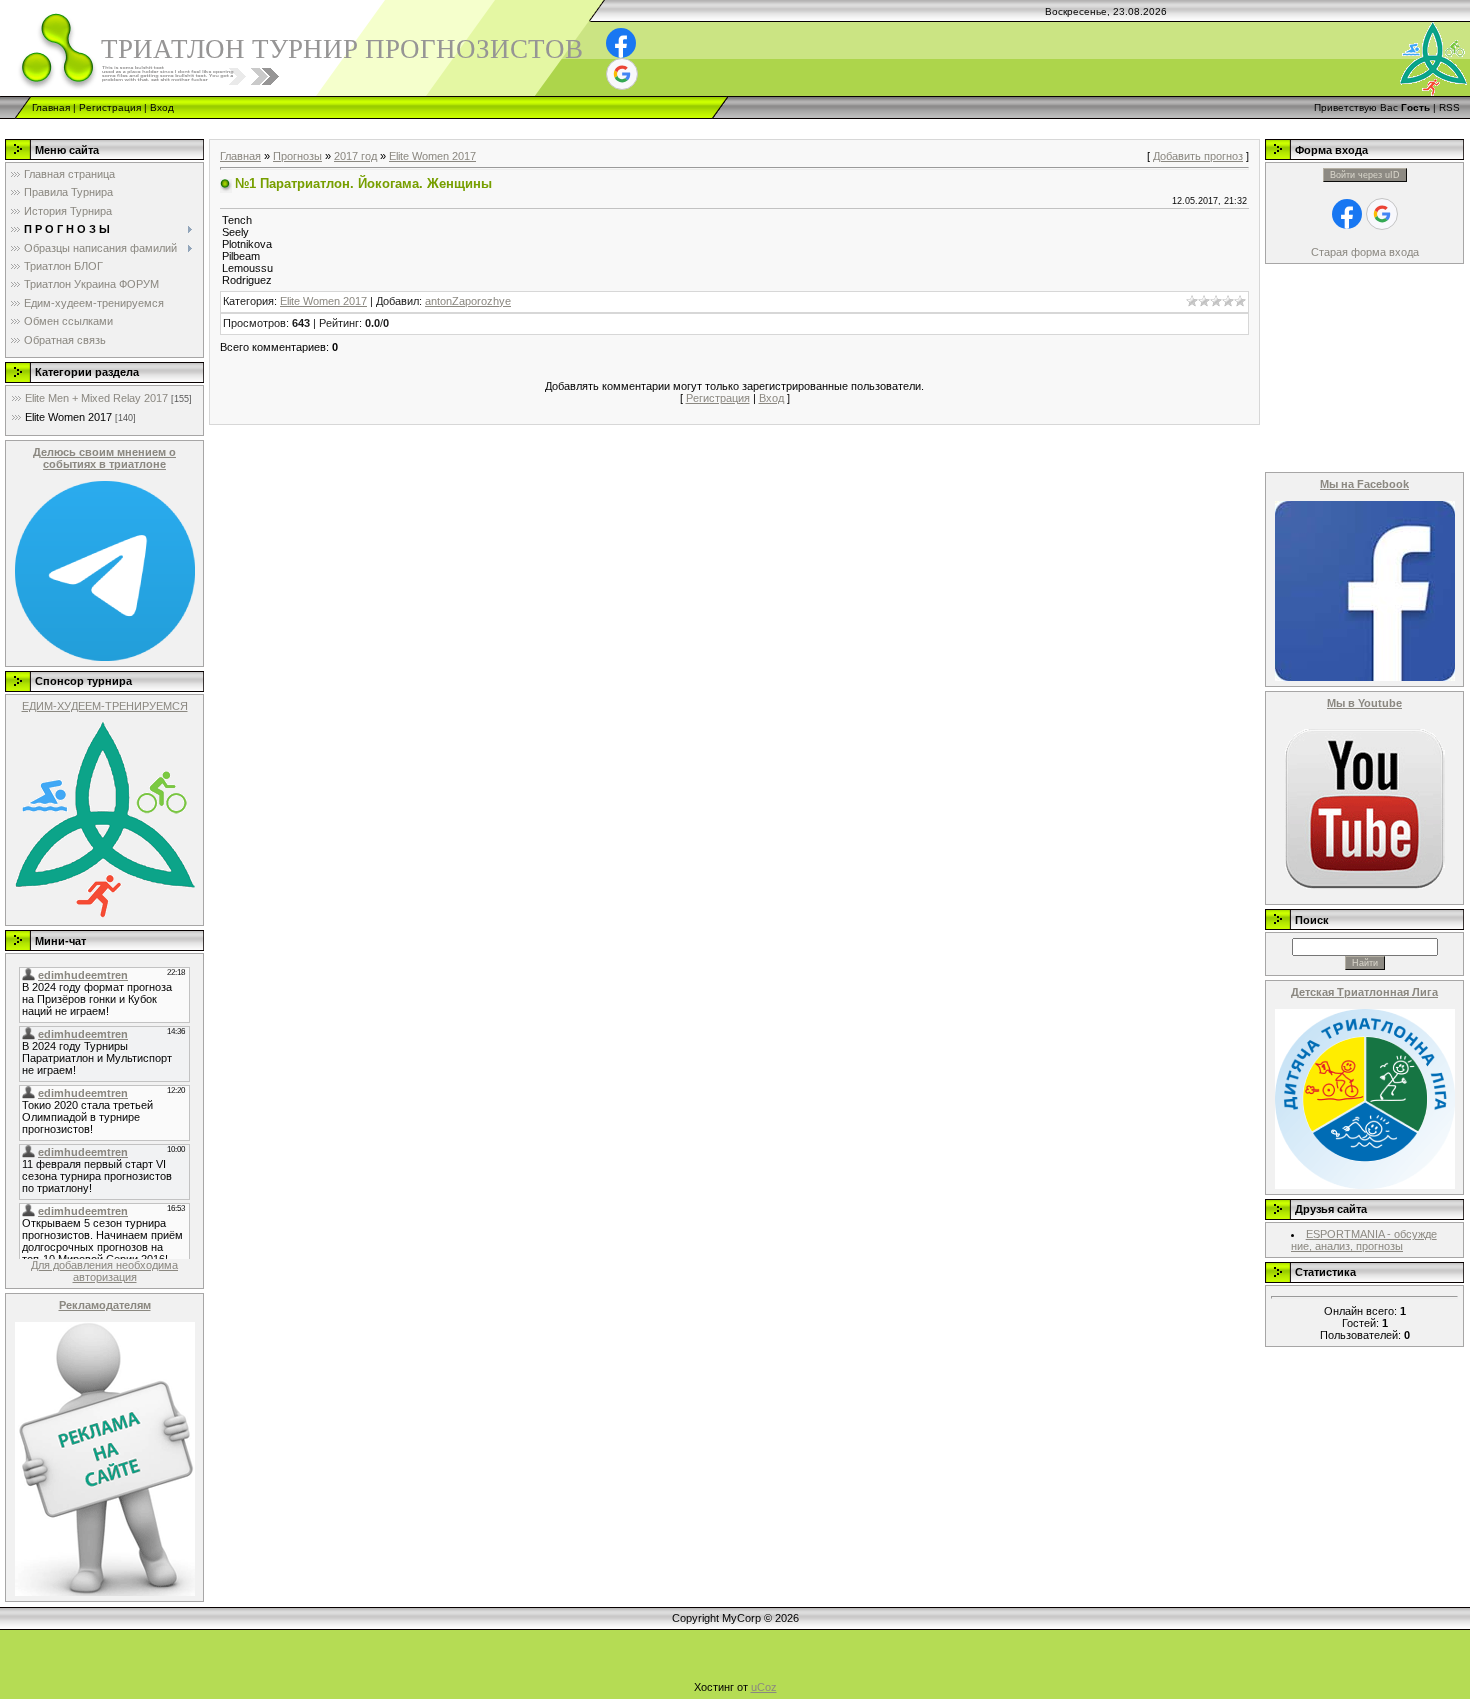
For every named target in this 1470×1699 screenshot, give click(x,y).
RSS (1449, 107)
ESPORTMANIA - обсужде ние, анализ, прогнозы (1364, 1240)
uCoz (764, 1687)
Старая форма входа (1365, 252)
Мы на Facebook (1364, 484)
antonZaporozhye (468, 301)
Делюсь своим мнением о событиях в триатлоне (104, 458)
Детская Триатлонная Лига (1364, 992)
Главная (51, 107)
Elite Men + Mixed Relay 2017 (96, 398)
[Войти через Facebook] (621, 43)
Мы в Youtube (1364, 703)
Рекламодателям (105, 1305)
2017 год (355, 156)
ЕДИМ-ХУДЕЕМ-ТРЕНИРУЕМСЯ (105, 706)
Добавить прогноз (1198, 156)
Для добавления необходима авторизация (104, 1271)
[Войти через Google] (622, 74)
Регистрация (110, 107)
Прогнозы (297, 156)
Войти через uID (1365, 175)
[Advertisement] (364, 126)
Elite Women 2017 (68, 417)
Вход (162, 107)
